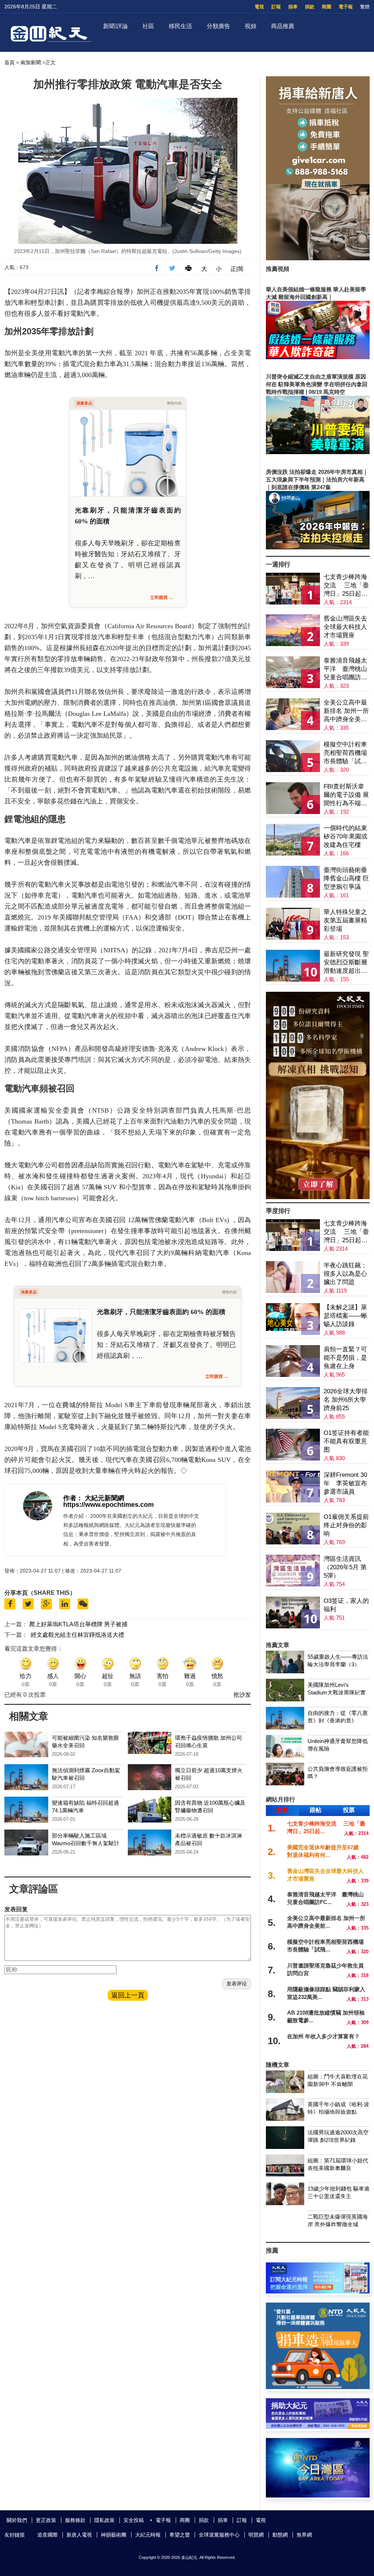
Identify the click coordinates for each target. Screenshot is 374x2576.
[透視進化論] (318, 1197)
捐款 (310, 7)
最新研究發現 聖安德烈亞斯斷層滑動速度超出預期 (346, 963)
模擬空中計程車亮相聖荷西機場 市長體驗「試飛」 (345, 753)
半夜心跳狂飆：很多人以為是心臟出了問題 (345, 1274)
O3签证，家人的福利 (346, 1605)
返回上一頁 (128, 1995)
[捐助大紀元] (318, 2427)
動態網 (280, 2535)
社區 (148, 26)
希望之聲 (180, 2535)
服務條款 (75, 2520)
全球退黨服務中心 (219, 2535)
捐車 (293, 7)
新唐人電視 (79, 2535)
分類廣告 (218, 26)
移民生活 (180, 26)
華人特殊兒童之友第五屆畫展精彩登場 (345, 920)
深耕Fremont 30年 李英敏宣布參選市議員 (345, 1483)
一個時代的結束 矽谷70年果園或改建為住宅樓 (346, 836)
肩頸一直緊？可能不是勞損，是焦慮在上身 (345, 1358)
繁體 (365, 7)
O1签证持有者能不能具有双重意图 (346, 1441)
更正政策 (46, 2520)
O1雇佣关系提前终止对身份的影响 (346, 1525)
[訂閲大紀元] (318, 2291)
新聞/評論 (115, 26)
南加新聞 (31, 62)
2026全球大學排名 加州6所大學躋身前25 (346, 1400)
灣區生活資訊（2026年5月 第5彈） (345, 1567)
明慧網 (256, 2535)
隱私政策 (104, 2520)
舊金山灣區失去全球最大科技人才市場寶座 (345, 627)
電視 (259, 7)
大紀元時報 (148, 2535)
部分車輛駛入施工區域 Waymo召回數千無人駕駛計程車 (86, 1843)
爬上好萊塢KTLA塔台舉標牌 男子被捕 (78, 1624)
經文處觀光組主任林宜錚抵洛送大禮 (77, 1635)
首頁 (9, 62)
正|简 (237, 269)
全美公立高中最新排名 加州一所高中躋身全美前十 (346, 711)
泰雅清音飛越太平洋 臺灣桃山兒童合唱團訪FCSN (345, 669)
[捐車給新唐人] (318, 258)
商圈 (327, 7)
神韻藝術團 (114, 2535)
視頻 (251, 26)
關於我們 (17, 2520)
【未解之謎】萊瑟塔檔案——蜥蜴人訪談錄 (345, 1316)
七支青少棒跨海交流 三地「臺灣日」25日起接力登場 (346, 586)
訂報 (276, 7)
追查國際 (47, 2535)
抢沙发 (242, 1695)
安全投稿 (134, 2520)
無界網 (304, 2535)
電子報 (346, 7)
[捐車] (318, 2387)
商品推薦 (283, 26)
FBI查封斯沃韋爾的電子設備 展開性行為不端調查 (346, 795)
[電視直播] (318, 2496)
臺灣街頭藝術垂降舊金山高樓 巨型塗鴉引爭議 (346, 878)
